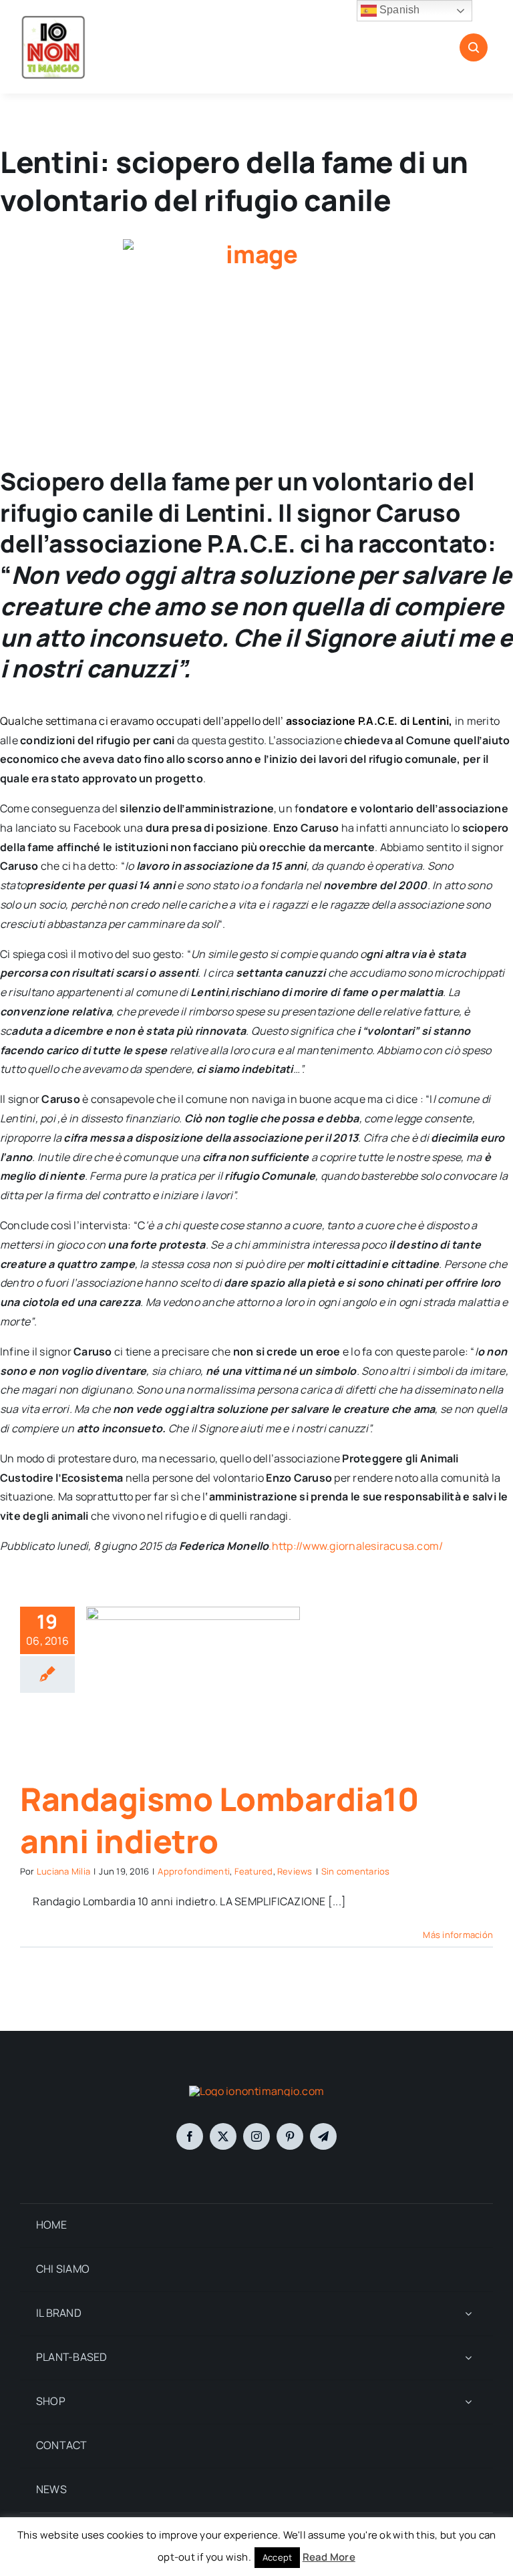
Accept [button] (277, 2557)
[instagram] (256, 2136)
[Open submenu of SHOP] (468, 2402)
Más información (458, 1935)
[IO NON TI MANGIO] (53, 19)
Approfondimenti (194, 1871)
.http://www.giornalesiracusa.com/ (356, 1546)
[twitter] (223, 2136)
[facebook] (190, 2136)
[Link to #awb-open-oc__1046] (474, 47)
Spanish (398, 10)
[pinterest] (290, 2136)
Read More (329, 2557)
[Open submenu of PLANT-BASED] (468, 2358)
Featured (254, 1871)
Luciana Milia (63, 1871)
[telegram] (323, 2136)
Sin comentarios (356, 1871)
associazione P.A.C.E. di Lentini (368, 721)
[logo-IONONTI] (256, 2091)
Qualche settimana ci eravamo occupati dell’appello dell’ (143, 721)
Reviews (295, 1871)
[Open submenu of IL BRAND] (468, 2314)
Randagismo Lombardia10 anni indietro (219, 1819)
